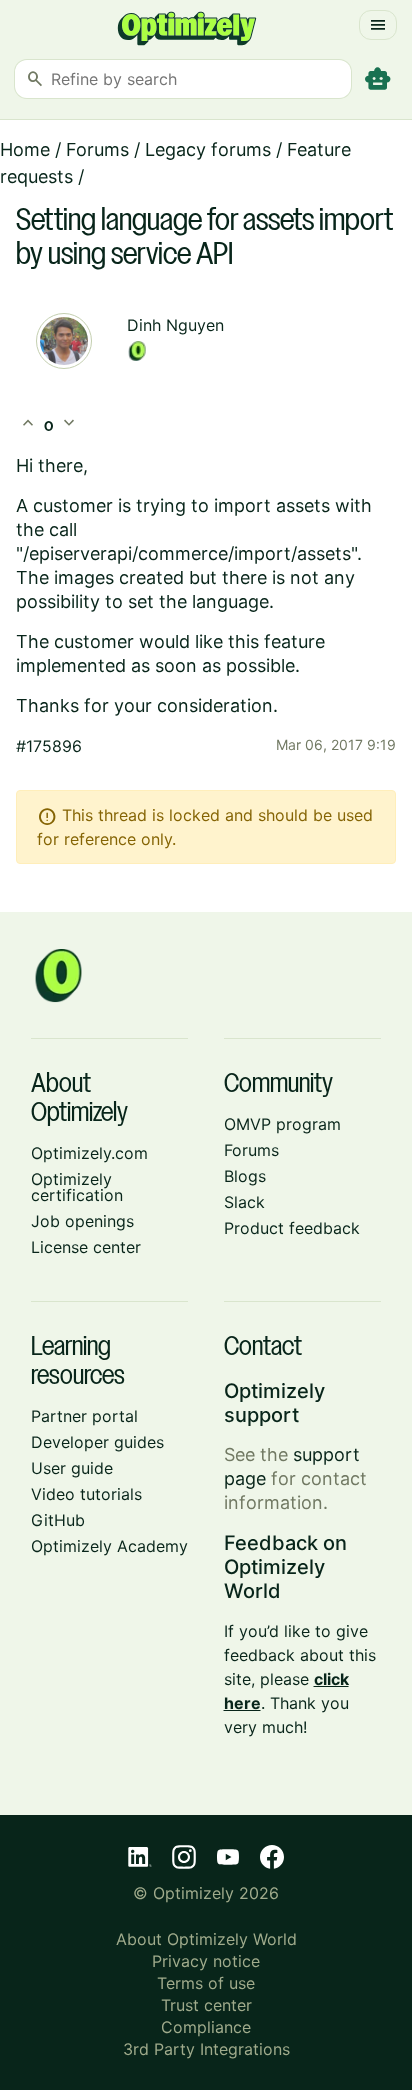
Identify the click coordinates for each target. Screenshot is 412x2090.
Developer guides (97, 1442)
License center (86, 1247)
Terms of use (206, 1983)
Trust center (206, 2005)
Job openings (82, 1221)
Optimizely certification (77, 1187)
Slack (244, 1202)
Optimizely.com (89, 1153)
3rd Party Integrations (206, 2049)
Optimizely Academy (109, 1546)
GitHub (58, 1520)
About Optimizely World (206, 1939)
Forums (97, 149)
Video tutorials (86, 1494)
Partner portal (84, 1416)
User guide (72, 1468)
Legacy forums (208, 149)
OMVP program (282, 1124)
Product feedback (292, 1228)
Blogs (245, 1176)
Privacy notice (206, 1961)
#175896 (49, 746)
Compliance (206, 2027)
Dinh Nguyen (175, 325)
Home (25, 149)
